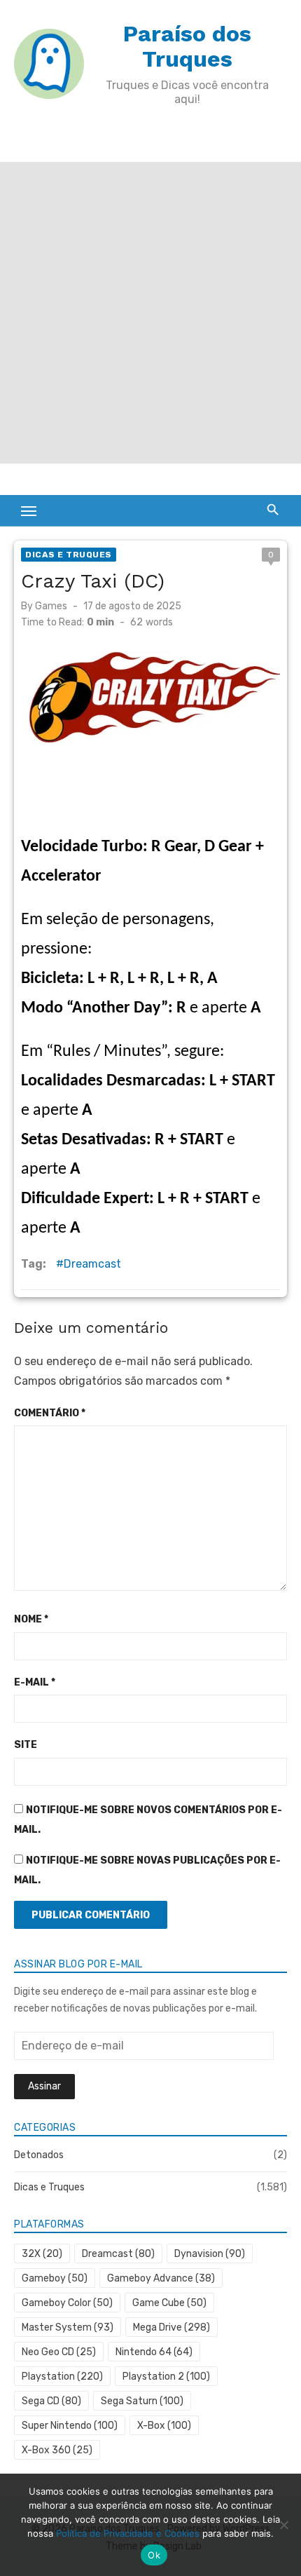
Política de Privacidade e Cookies (128, 2533)
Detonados (39, 2155)
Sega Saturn (142, 2401)
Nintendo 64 (154, 2352)
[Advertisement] (150, 313)
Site (26, 1745)
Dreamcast (92, 1264)
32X (42, 2254)
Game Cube (169, 2303)
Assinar (44, 2086)
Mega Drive (171, 2327)
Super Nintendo (70, 2426)
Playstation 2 (166, 2377)
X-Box (164, 2426)
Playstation (62, 2377)
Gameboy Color (67, 2303)
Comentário (50, 1413)
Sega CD (51, 2401)
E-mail (35, 1682)
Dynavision (210, 2254)
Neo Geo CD (59, 2352)
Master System (68, 2327)
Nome (31, 1619)
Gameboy (55, 2278)
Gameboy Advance (161, 2278)
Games (51, 606)
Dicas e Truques (69, 555)
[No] (283, 2525)
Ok (154, 2555)
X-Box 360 (57, 2450)
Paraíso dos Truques (187, 46)
